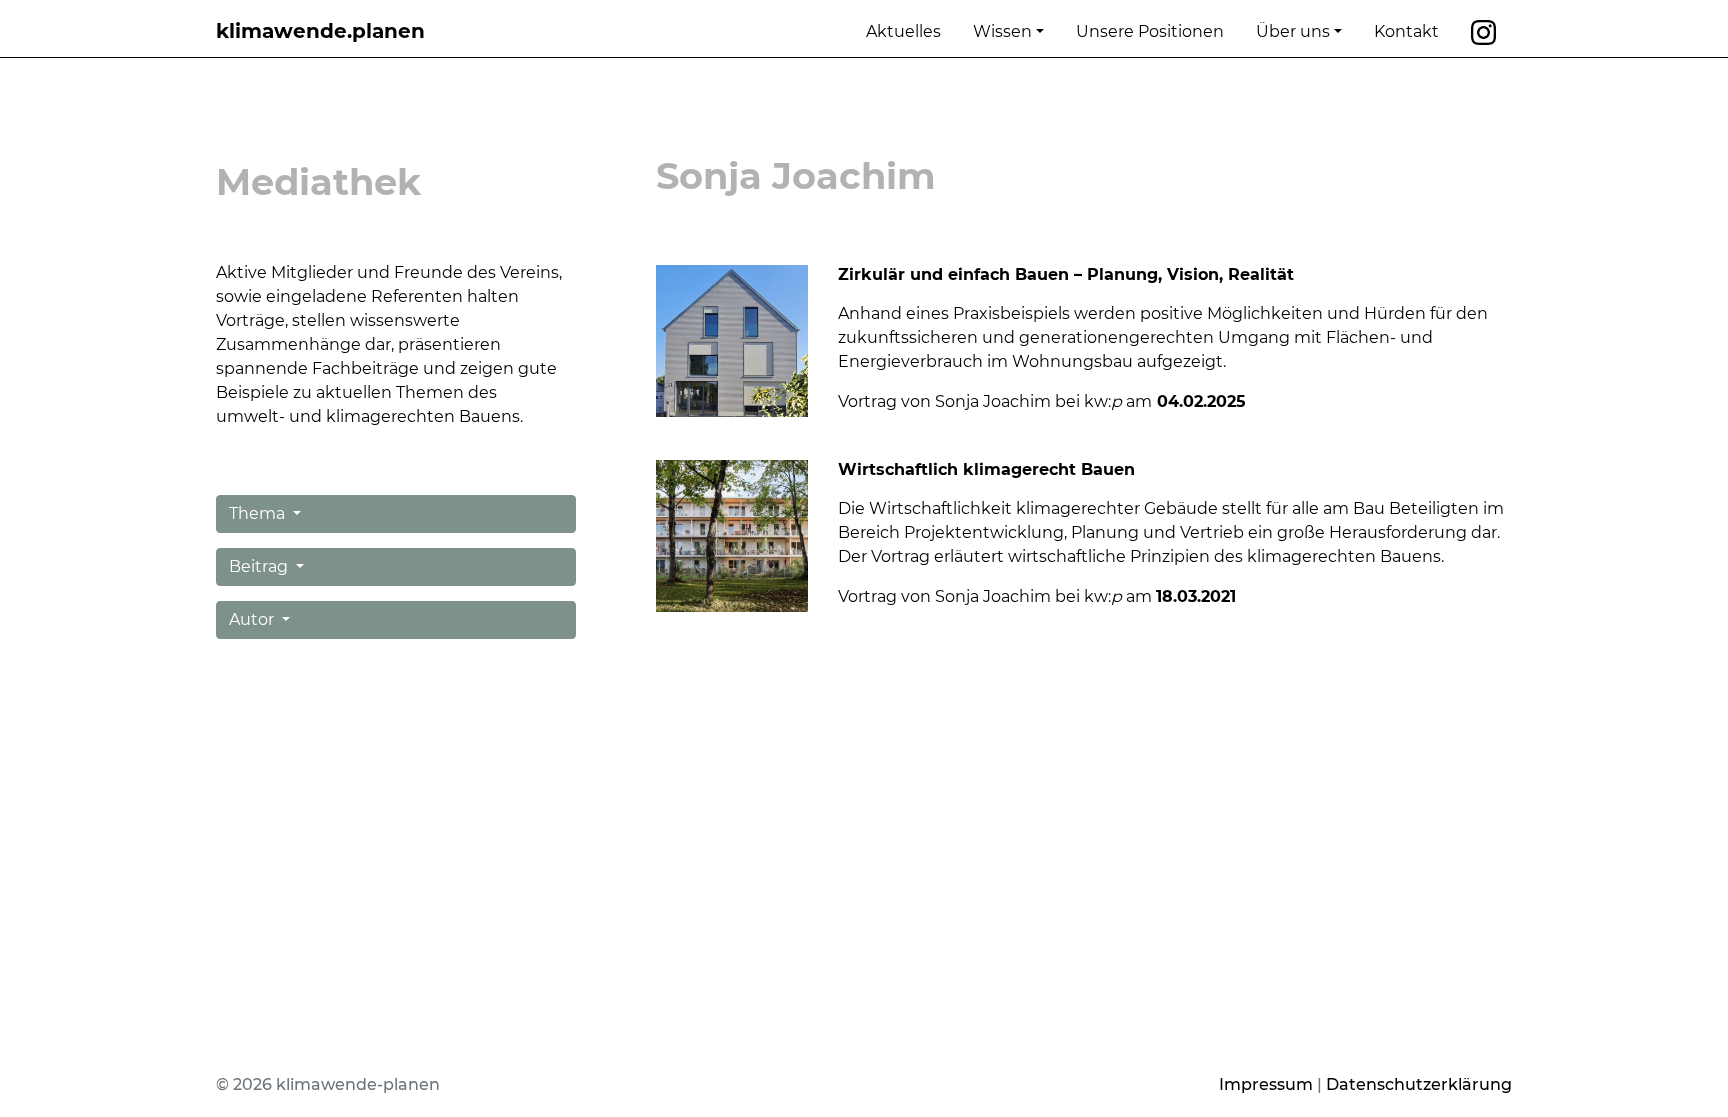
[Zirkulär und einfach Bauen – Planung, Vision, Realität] (732, 339)
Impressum (1266, 1084)
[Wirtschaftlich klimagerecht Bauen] (732, 534)
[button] (396, 514)
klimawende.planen (320, 31)
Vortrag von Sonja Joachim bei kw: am (997, 596)
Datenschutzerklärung (1419, 1084)
